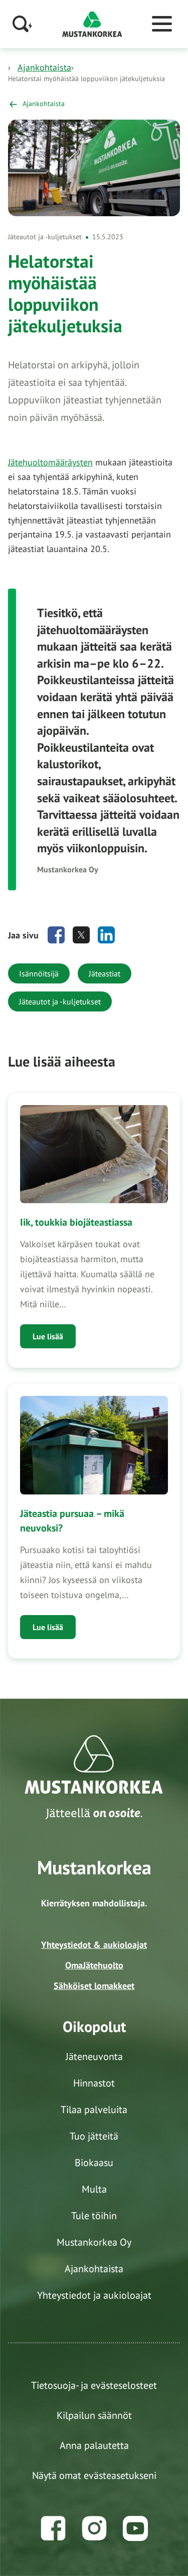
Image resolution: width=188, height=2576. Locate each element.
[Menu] (162, 24)
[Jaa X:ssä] (81, 935)
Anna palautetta (94, 2445)
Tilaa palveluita (94, 2110)
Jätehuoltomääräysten (50, 462)
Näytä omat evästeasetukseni (94, 2475)
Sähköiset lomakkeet (94, 1986)
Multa (94, 2189)
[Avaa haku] (23, 24)
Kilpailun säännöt (94, 2415)
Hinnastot (94, 2083)
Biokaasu (94, 2163)
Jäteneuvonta (94, 2056)
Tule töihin (94, 2216)
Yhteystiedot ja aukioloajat (94, 2295)
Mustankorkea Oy (94, 2242)
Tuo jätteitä (94, 2136)
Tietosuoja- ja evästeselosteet (94, 2385)
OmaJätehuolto (94, 1965)
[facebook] (53, 2528)
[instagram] (94, 2528)
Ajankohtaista (44, 67)
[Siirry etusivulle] (92, 23)
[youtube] (135, 2528)
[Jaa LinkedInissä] (106, 935)
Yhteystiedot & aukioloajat (94, 1945)
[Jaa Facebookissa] (56, 935)
